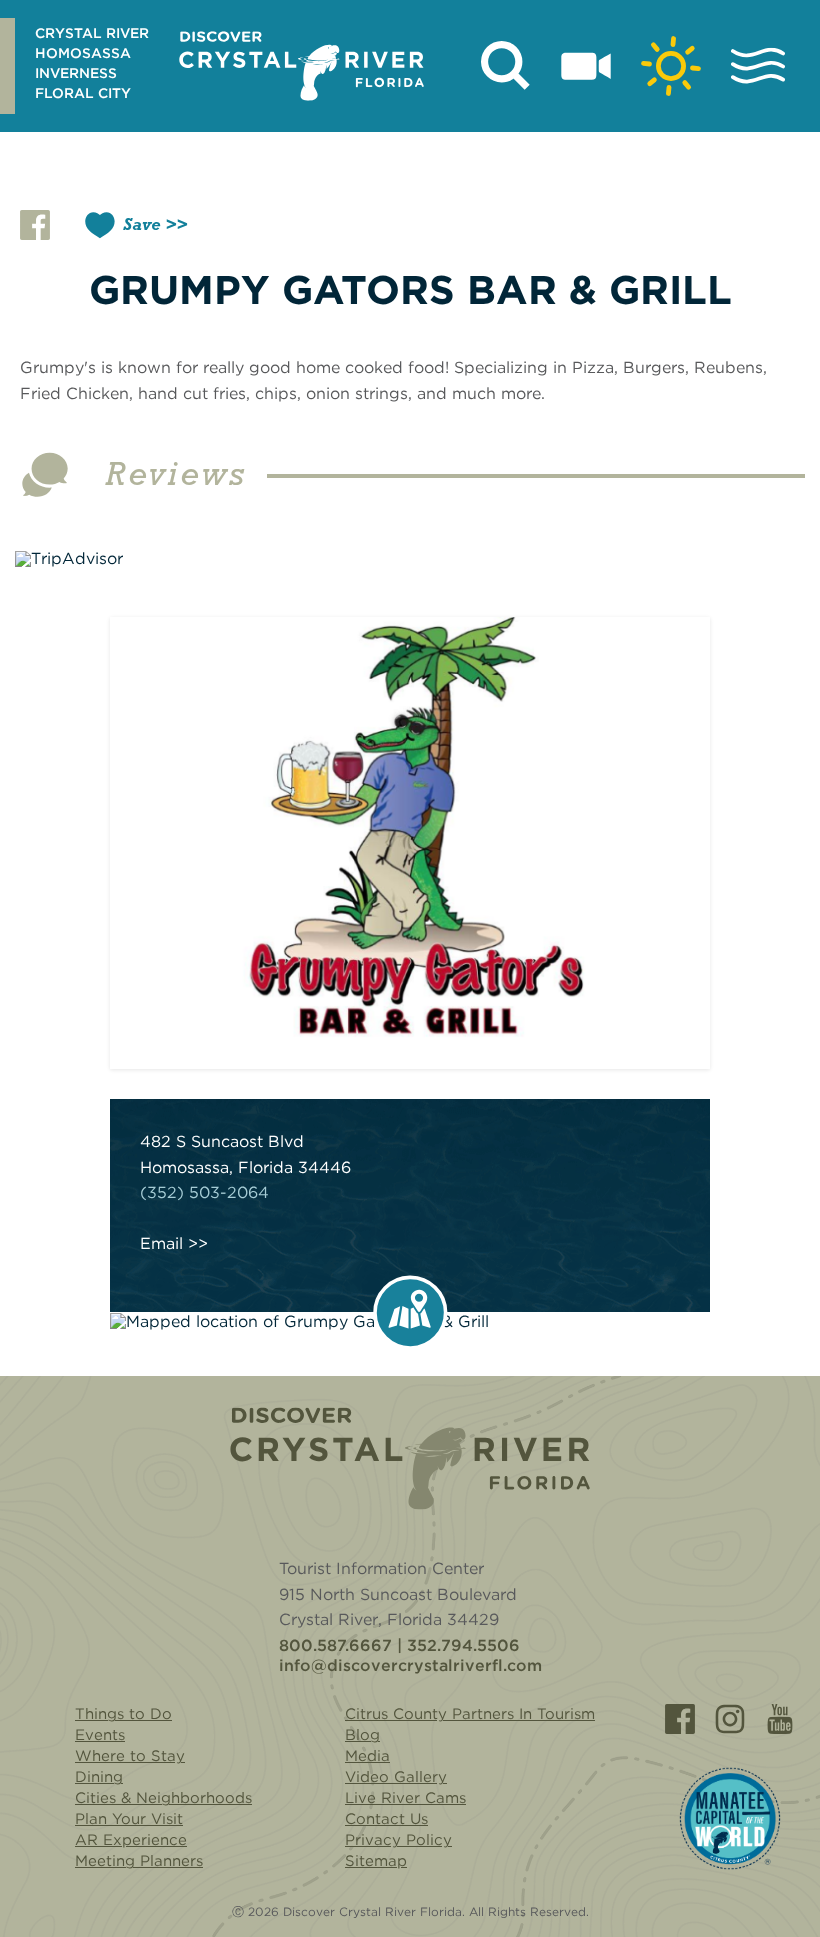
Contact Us (386, 1819)
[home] (301, 66)
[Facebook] (680, 1719)
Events (100, 1735)
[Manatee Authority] (730, 1818)
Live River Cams (405, 1798)
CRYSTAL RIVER (92, 33)
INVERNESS (76, 73)
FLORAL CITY (83, 93)
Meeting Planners (139, 1861)
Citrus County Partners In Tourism (470, 1714)
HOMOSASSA (83, 53)
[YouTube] (780, 1719)
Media (367, 1756)
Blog (362, 1735)
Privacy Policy (398, 1840)
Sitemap (376, 1861)
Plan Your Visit (129, 1819)
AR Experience (131, 1840)
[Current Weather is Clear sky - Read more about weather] (671, 66)
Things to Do (123, 1714)
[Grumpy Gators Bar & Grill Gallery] (410, 843)
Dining (99, 1777)
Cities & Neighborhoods (163, 1798)
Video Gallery (396, 1777)
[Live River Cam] (586, 66)
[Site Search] (506, 66)
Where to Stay (130, 1756)
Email (161, 1244)
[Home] (410, 1458)
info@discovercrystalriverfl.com (410, 1666)
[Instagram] (730, 1719)
